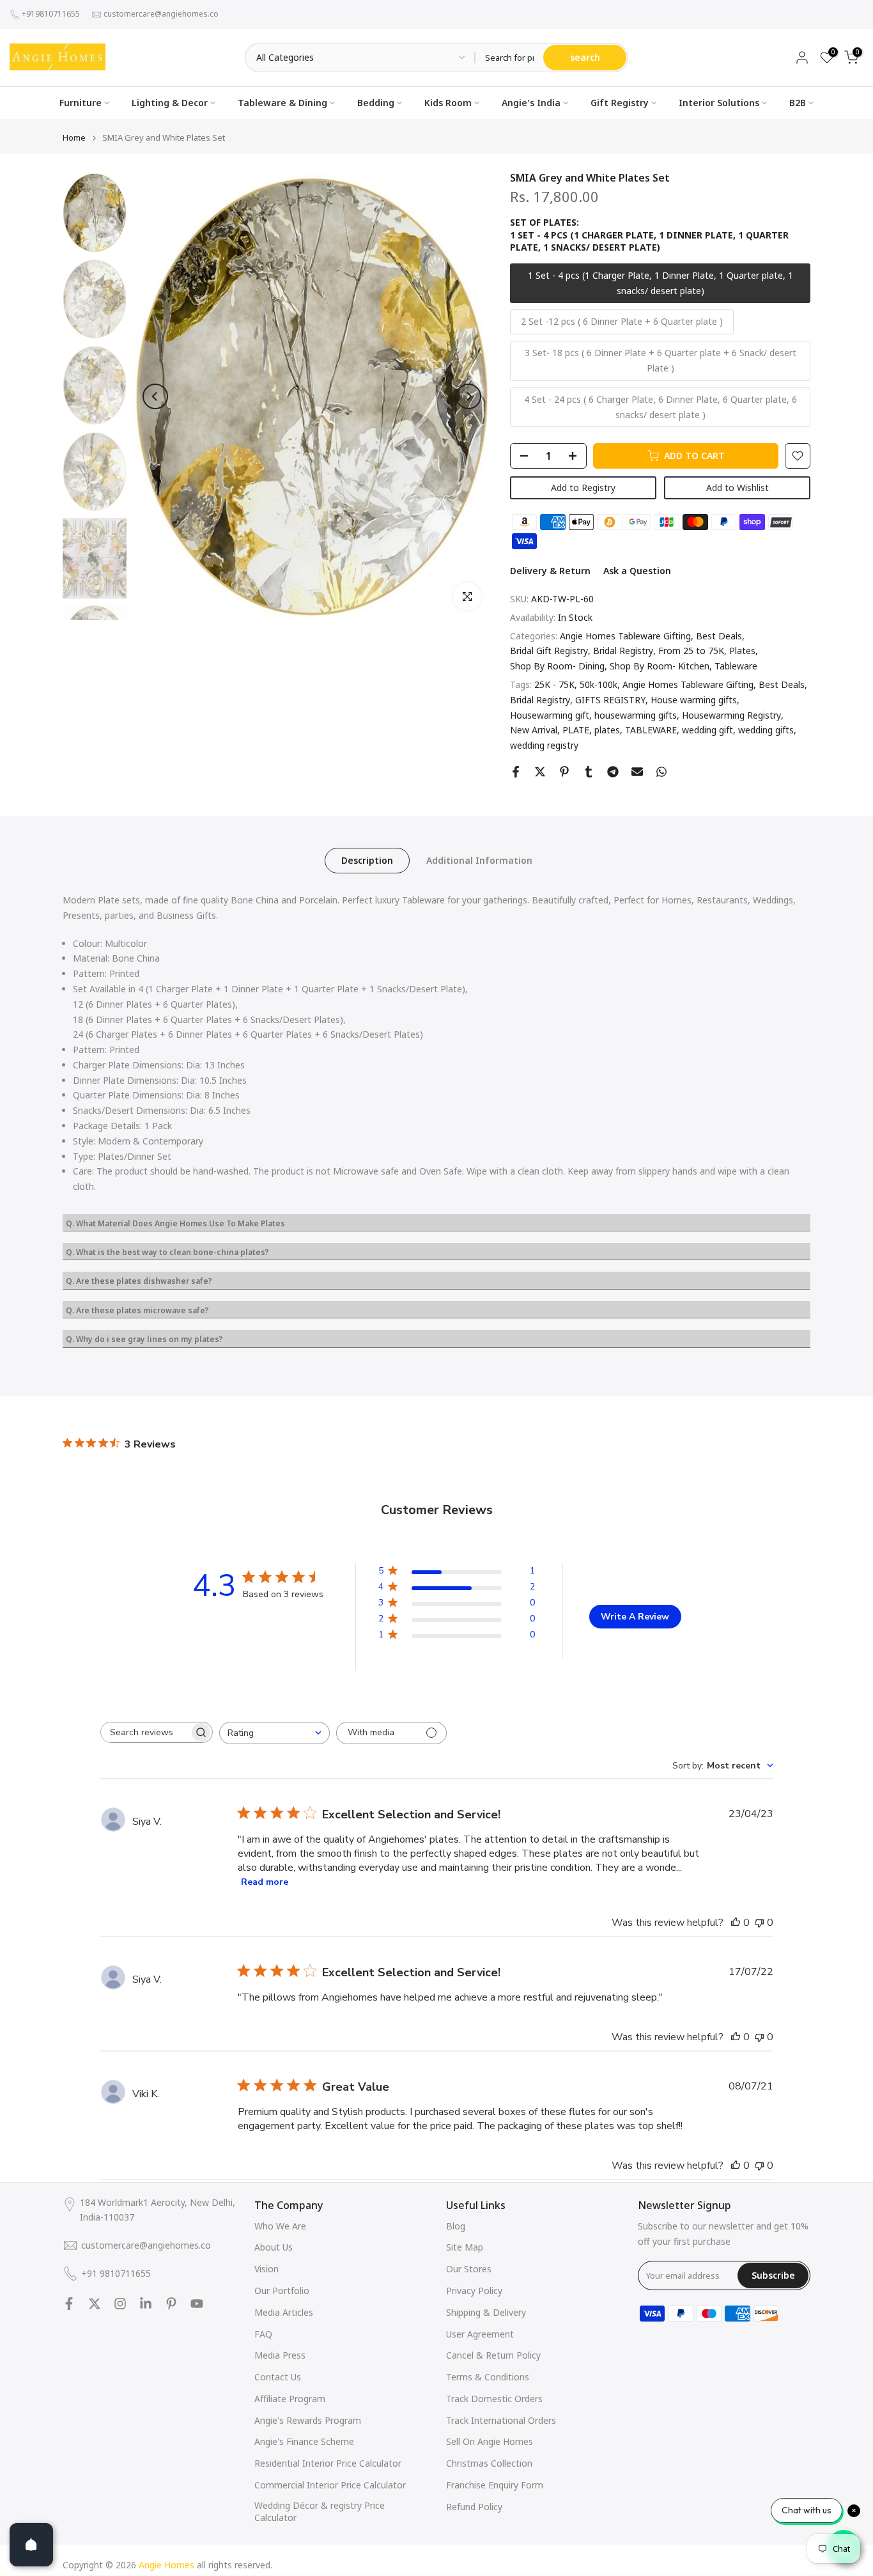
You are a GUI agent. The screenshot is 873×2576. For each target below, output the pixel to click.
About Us (274, 2247)
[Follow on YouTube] (197, 2304)
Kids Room (448, 103)
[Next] (468, 396)
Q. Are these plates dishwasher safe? (139, 1281)
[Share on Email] (637, 772)
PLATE (576, 730)
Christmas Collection (489, 2463)
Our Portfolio (282, 2291)
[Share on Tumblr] (589, 772)
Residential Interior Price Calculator (328, 2463)
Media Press (280, 2355)
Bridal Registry (623, 651)
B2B (798, 103)
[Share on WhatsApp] (661, 772)
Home (74, 138)
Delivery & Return (550, 571)
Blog (456, 2226)
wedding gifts (766, 730)
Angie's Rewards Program (308, 2420)
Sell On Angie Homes (490, 2441)
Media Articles (284, 2312)
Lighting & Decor (170, 103)
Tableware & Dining (282, 103)
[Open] (31, 2545)
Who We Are (280, 2226)
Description (367, 860)
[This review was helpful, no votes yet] (736, 1923)
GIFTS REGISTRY (610, 700)
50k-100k (599, 684)
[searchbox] (145, 1732)
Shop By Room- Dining (557, 666)
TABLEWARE (651, 730)
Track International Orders (501, 2420)
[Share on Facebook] (516, 772)
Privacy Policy (474, 2291)
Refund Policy (474, 2507)
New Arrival (534, 730)
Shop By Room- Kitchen (660, 666)
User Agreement (480, 2334)
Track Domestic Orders (494, 2399)
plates (607, 730)
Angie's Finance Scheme (304, 2441)
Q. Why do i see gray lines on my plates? (144, 1339)
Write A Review (635, 1617)
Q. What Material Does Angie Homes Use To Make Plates (175, 1223)
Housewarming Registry (731, 715)
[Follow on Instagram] (120, 2304)
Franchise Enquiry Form (495, 2485)
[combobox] (274, 1733)
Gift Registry (620, 103)
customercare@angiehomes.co (161, 14)
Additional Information (479, 860)
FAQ (263, 2334)
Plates (742, 651)
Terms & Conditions (488, 2377)
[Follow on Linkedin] (146, 2304)
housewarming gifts (636, 715)
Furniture (81, 103)
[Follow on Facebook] (69, 2304)
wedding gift (707, 730)
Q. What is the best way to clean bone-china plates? (167, 1252)
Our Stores (469, 2269)
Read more (265, 1882)
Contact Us (278, 2377)
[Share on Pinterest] (564, 772)
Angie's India (531, 103)
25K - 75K (554, 684)
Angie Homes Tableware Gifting (625, 636)
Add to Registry (583, 488)
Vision (267, 2269)
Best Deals (719, 636)
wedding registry (544, 745)
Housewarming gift (550, 715)
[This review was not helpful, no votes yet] (759, 1923)
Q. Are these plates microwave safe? (137, 1310)
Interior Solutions (719, 103)
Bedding (376, 103)
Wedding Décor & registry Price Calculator (320, 2512)
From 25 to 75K (691, 651)
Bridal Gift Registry (549, 651)
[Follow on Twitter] (95, 2304)
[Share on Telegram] (613, 772)
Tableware (736, 666)
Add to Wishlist (738, 488)
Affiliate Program (290, 2399)
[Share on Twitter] (540, 772)
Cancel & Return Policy (493, 2355)
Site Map (465, 2247)
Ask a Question (637, 571)
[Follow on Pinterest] (171, 2304)
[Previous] (155, 396)
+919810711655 (51, 14)
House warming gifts (694, 700)
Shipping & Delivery (486, 2312)
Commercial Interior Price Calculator (330, 2485)
